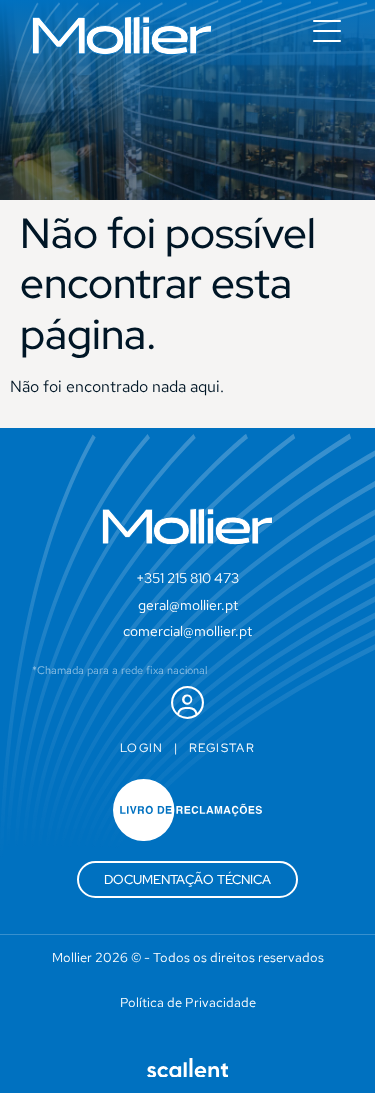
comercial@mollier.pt (187, 631)
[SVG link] (122, 35)
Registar (222, 748)
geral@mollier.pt (188, 605)
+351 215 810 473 (187, 578)
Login (142, 748)
